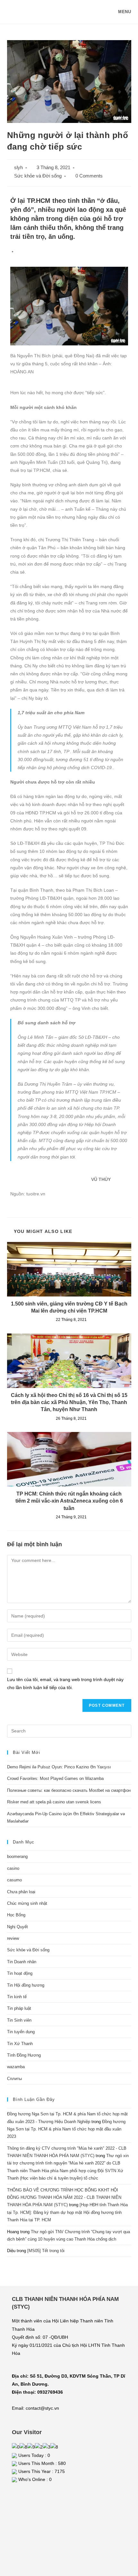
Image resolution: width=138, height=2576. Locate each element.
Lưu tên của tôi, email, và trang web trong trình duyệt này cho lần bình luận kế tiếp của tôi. (65, 1683)
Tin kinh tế (17, 1997)
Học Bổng (16, 1915)
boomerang (17, 1856)
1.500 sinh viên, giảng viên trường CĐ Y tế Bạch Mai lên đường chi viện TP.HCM (69, 1307)
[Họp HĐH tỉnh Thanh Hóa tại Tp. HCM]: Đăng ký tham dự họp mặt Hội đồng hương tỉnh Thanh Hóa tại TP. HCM (67, 2212)
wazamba (16, 2067)
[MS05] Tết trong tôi (46, 2251)
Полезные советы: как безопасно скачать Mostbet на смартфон (69, 1790)
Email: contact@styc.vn (35, 2408)
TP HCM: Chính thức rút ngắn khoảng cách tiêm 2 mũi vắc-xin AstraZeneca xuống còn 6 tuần (69, 1501)
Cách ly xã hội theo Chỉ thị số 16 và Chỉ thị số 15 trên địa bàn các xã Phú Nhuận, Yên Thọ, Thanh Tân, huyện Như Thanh (69, 1402)
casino (13, 1868)
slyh (18, 168)
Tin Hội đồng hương (26, 1985)
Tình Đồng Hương (24, 2055)
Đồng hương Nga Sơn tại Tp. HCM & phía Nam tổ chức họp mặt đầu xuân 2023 (66, 2129)
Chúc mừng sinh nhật (27, 1903)
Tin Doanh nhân (22, 1962)
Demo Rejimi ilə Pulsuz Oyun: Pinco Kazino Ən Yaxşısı (59, 1767)
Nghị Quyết (17, 1927)
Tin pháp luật (19, 2008)
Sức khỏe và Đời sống (38, 176)
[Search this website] (69, 1731)
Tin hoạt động (20, 1973)
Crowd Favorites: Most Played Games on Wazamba (55, 1778)
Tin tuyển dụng (21, 2032)
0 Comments (89, 176)
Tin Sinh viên (19, 2020)
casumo (14, 1880)
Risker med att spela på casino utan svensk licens (54, 1802)
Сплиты (14, 2079)
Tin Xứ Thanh (20, 2044)
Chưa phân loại (21, 1892)
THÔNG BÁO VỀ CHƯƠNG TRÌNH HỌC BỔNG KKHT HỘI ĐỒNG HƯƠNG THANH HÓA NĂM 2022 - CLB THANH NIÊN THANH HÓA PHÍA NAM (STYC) (64, 2198)
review (13, 1938)
